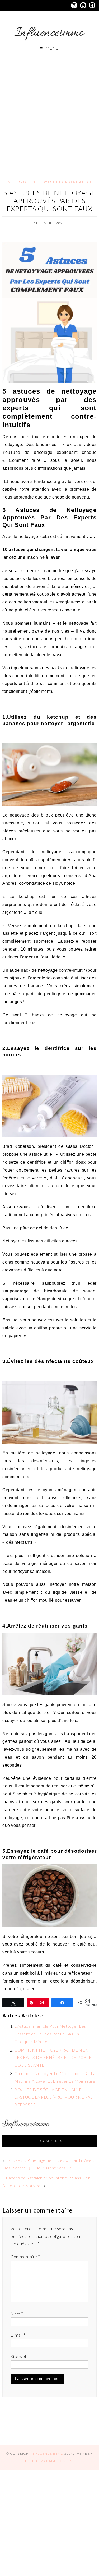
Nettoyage (19, 182)
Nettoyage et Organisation (62, 182)
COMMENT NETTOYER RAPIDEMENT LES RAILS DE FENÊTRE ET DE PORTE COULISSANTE (53, 2057)
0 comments (49, 2141)
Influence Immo (48, 2453)
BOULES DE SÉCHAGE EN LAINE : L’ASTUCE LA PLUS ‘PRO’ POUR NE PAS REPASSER (53, 2097)
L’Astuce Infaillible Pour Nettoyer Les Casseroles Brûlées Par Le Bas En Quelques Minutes (50, 2034)
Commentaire (25, 2257)
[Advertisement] (49, 110)
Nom (17, 2314)
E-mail (18, 2335)
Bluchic (30, 2461)
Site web (19, 2356)
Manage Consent (57, 2461)
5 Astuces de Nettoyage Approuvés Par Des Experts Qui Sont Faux (49, 201)
